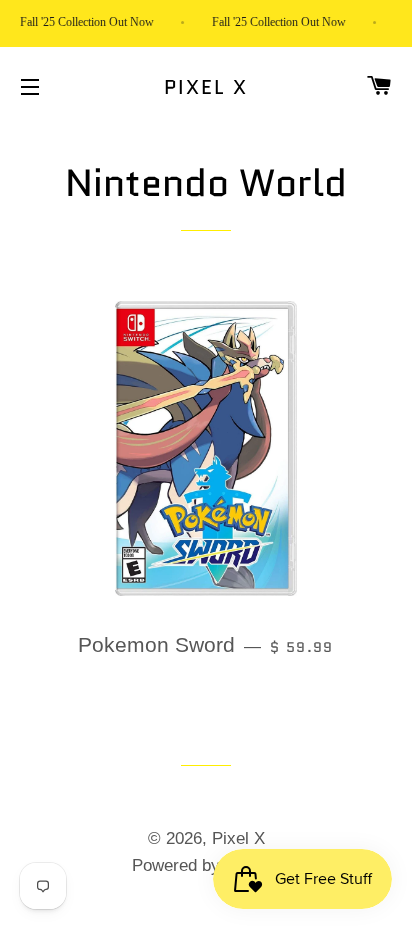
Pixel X (206, 87)
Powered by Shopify (206, 865)
